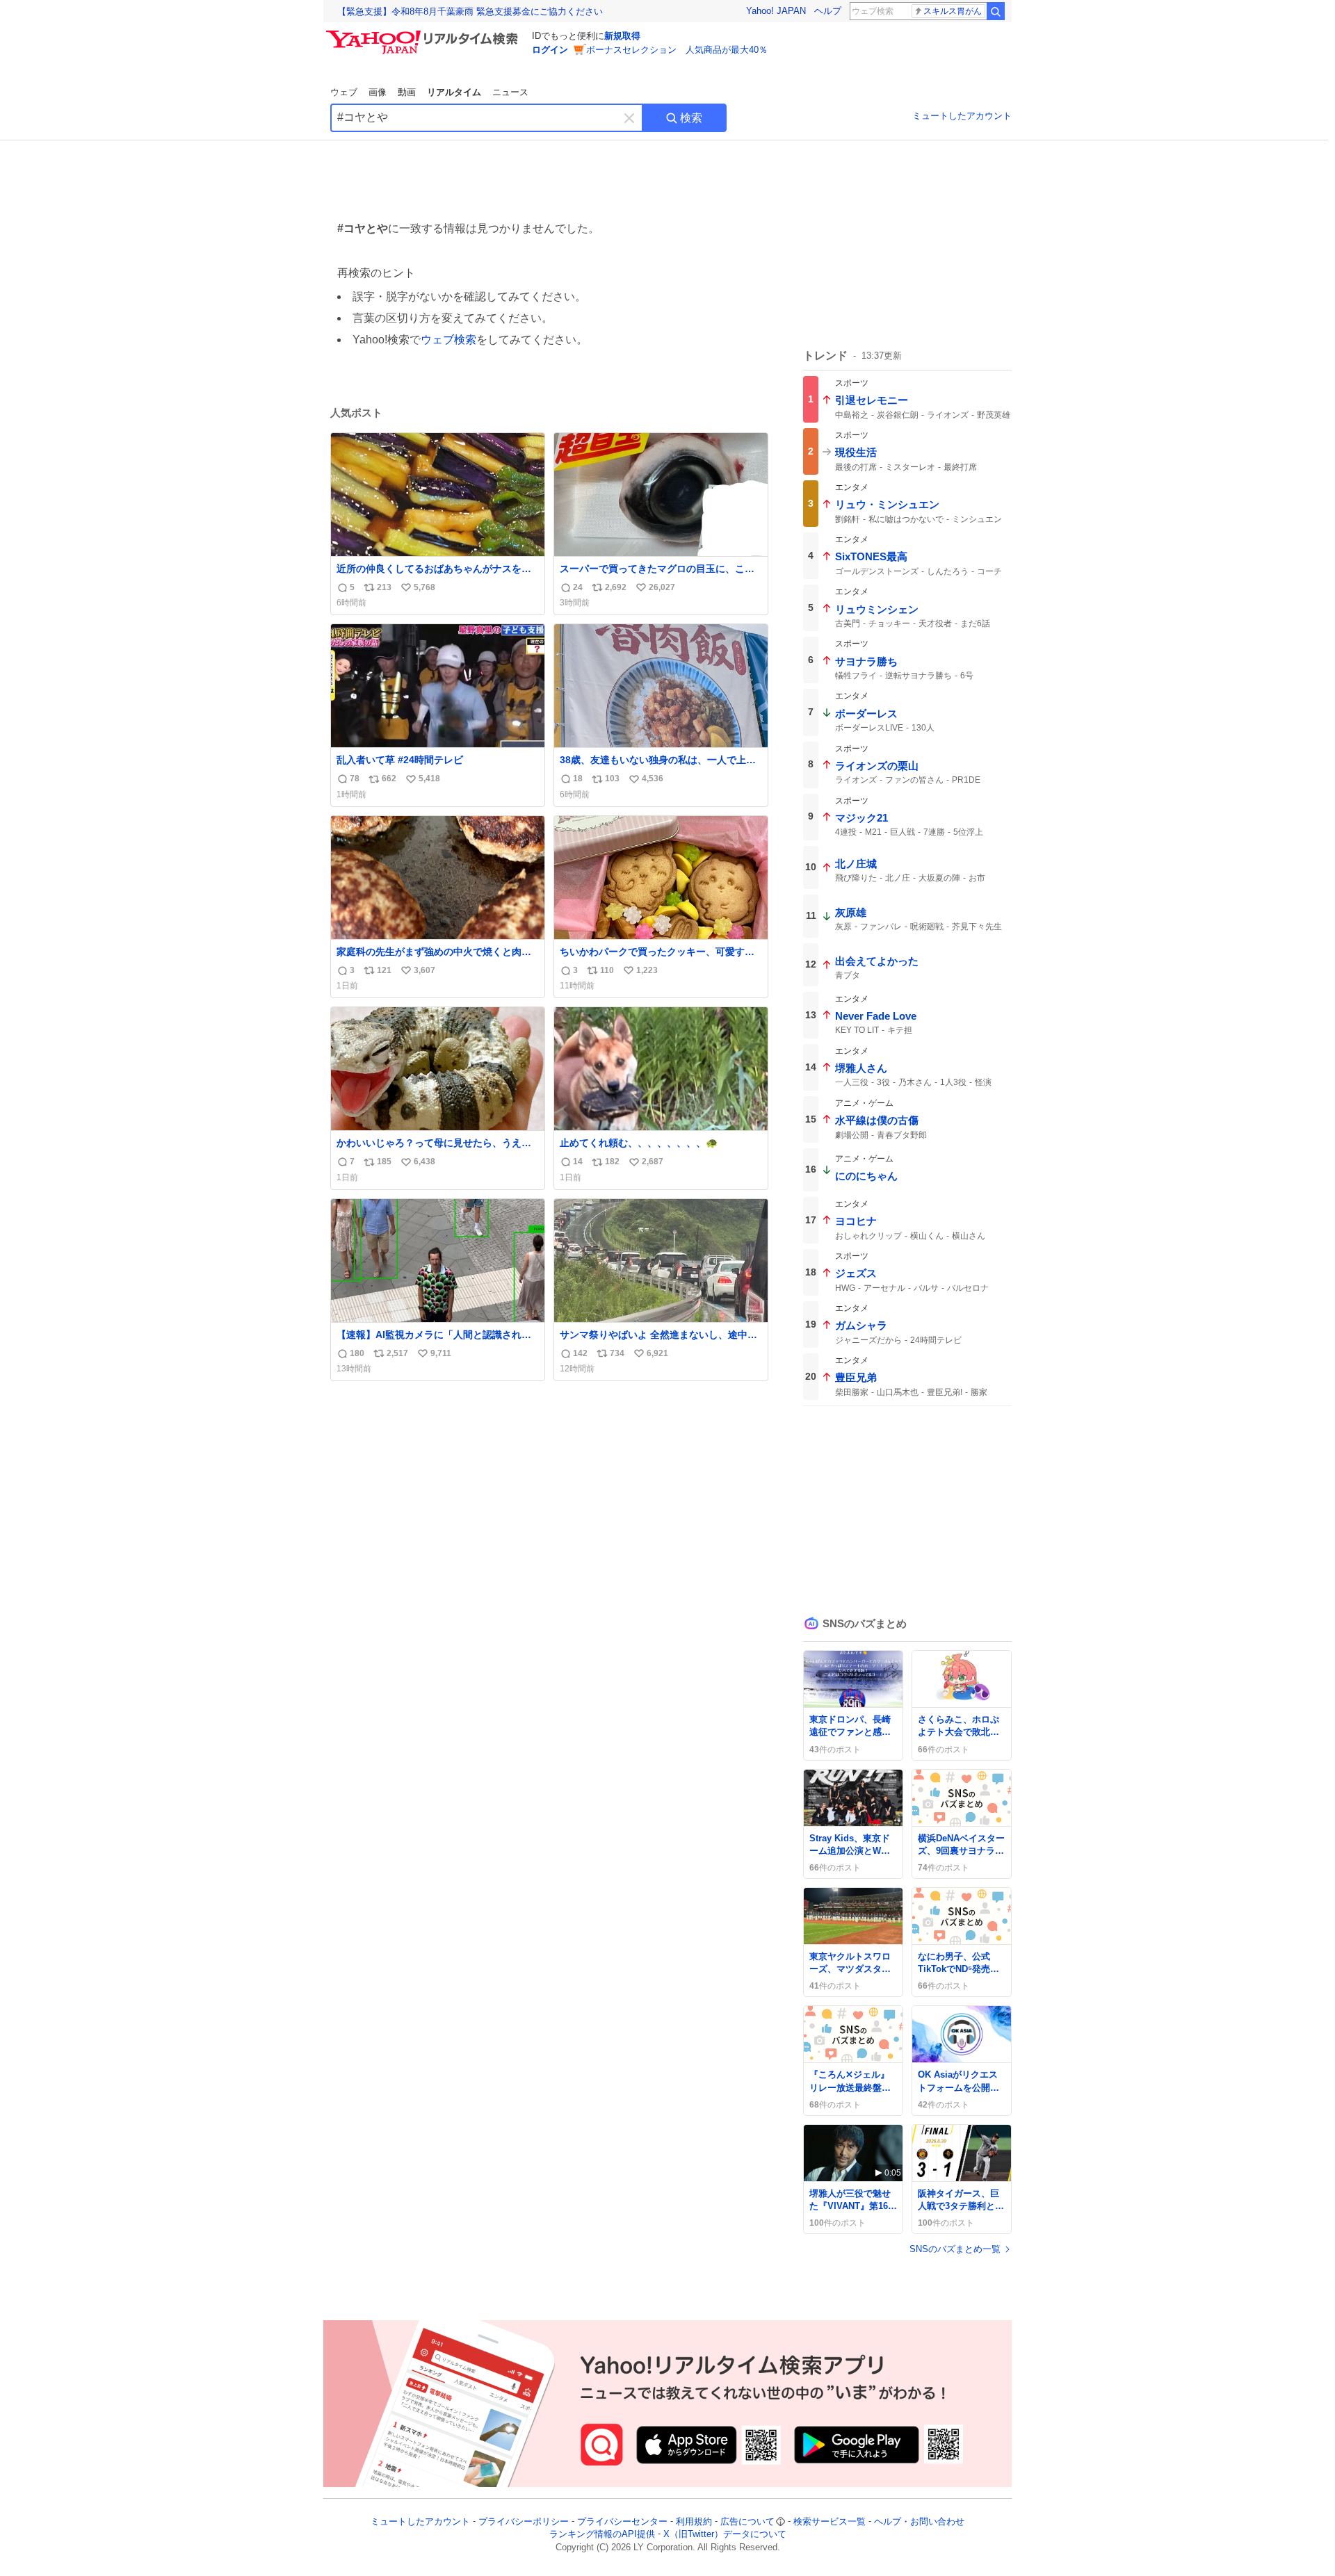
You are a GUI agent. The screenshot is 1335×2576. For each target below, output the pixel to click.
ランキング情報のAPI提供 (602, 2535)
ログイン (550, 50)
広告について (747, 2521)
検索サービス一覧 (830, 2521)
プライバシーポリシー (524, 2521)
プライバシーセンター (622, 2521)
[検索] (996, 11)
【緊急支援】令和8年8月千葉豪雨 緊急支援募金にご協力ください (470, 11)
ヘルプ (828, 11)
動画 (407, 92)
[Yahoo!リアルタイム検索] (424, 34)
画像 (378, 92)
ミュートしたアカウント (962, 116)
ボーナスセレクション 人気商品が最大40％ (677, 50)
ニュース (510, 92)
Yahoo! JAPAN (776, 11)
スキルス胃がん (953, 11)
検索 (691, 118)
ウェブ (344, 92)
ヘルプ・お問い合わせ (919, 2521)
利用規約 (694, 2521)
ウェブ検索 (448, 340)
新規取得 (622, 36)
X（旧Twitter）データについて (725, 2535)
